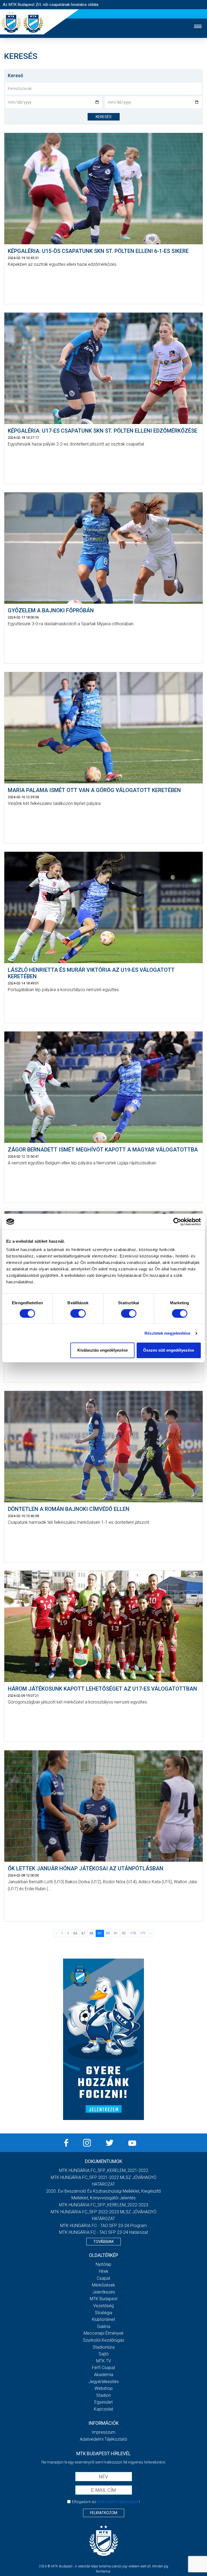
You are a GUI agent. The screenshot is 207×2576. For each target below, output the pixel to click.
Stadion (103, 2395)
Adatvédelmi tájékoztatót (118, 2502)
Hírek (104, 2271)
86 (75, 1933)
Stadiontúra (104, 2347)
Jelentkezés (104, 2292)
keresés (104, 117)
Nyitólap (103, 2264)
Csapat (103, 2278)
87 (84, 1933)
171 (143, 1933)
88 (92, 1933)
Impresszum (103, 2432)
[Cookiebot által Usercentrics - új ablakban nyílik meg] (177, 1222)
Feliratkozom (104, 2513)
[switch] (78, 1313)
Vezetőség (103, 2306)
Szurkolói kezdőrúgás (104, 2340)
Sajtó (104, 2354)
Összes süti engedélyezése (169, 1350)
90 (108, 1933)
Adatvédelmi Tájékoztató (103, 2439)
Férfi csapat (103, 2368)
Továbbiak (103, 2242)
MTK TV (104, 2361)
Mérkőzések (103, 2285)
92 (124, 1933)
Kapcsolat (103, 2409)
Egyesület (103, 2402)
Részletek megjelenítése (167, 1333)
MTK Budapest (104, 2299)
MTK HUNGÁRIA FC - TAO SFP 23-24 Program (103, 2226)
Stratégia (103, 2313)
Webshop (104, 2388)
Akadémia (104, 2375)
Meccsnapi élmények (104, 2333)
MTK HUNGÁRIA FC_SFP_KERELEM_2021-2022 (104, 2170)
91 (116, 1933)
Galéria (104, 2326)
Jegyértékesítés (104, 2382)
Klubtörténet (103, 2319)
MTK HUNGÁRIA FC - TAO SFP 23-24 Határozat (103, 2232)
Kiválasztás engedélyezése (103, 1350)
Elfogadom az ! (106, 2502)
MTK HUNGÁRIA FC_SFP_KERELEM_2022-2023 (104, 2205)
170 (133, 1933)
